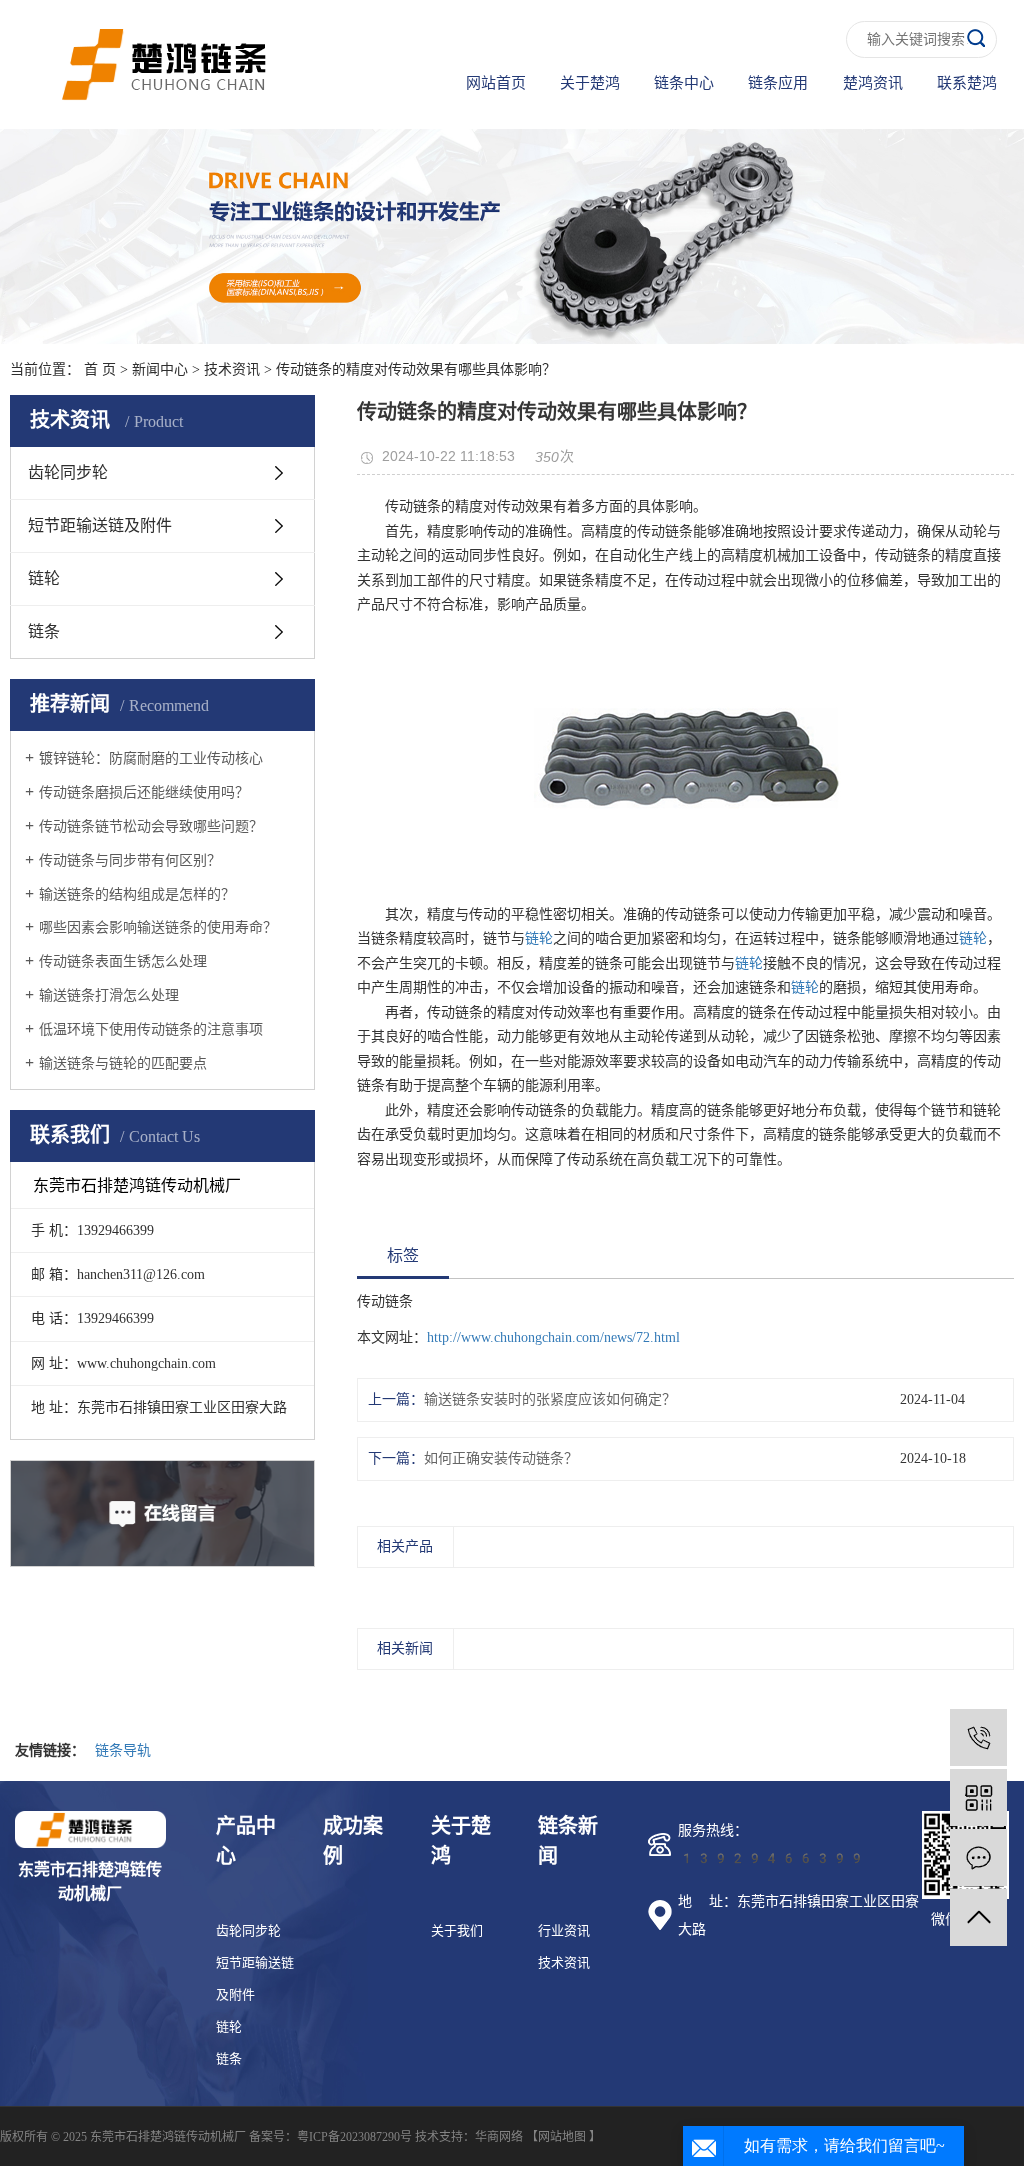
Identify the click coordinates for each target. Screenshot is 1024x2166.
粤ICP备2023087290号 (354, 2137)
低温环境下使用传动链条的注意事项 (151, 1029)
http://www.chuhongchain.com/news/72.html (553, 1337)
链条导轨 (123, 1750)
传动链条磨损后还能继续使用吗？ (144, 792)
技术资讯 (232, 369)
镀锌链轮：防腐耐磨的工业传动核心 (151, 758)
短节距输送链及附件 (100, 525)
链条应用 (778, 83)
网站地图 (562, 2137)
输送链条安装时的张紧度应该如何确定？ (550, 1399)
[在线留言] (978, 1857)
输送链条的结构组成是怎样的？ (137, 894)
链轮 (44, 578)
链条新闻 (568, 1841)
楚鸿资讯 (873, 83)
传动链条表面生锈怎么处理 (123, 961)
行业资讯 (564, 1930)
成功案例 (353, 1841)
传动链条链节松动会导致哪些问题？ (151, 826)
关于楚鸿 (590, 83)
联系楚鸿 (967, 83)
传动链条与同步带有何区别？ (130, 860)
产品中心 (246, 1841)
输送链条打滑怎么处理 (109, 995)
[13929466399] (978, 1737)
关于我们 (457, 1930)
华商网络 (499, 2137)
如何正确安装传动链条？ (501, 1458)
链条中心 (684, 83)
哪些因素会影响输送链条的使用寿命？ (158, 927)
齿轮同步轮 (68, 472)
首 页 (100, 369)
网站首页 (496, 83)
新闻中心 (160, 369)
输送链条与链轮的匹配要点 (123, 1063)
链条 (44, 631)
